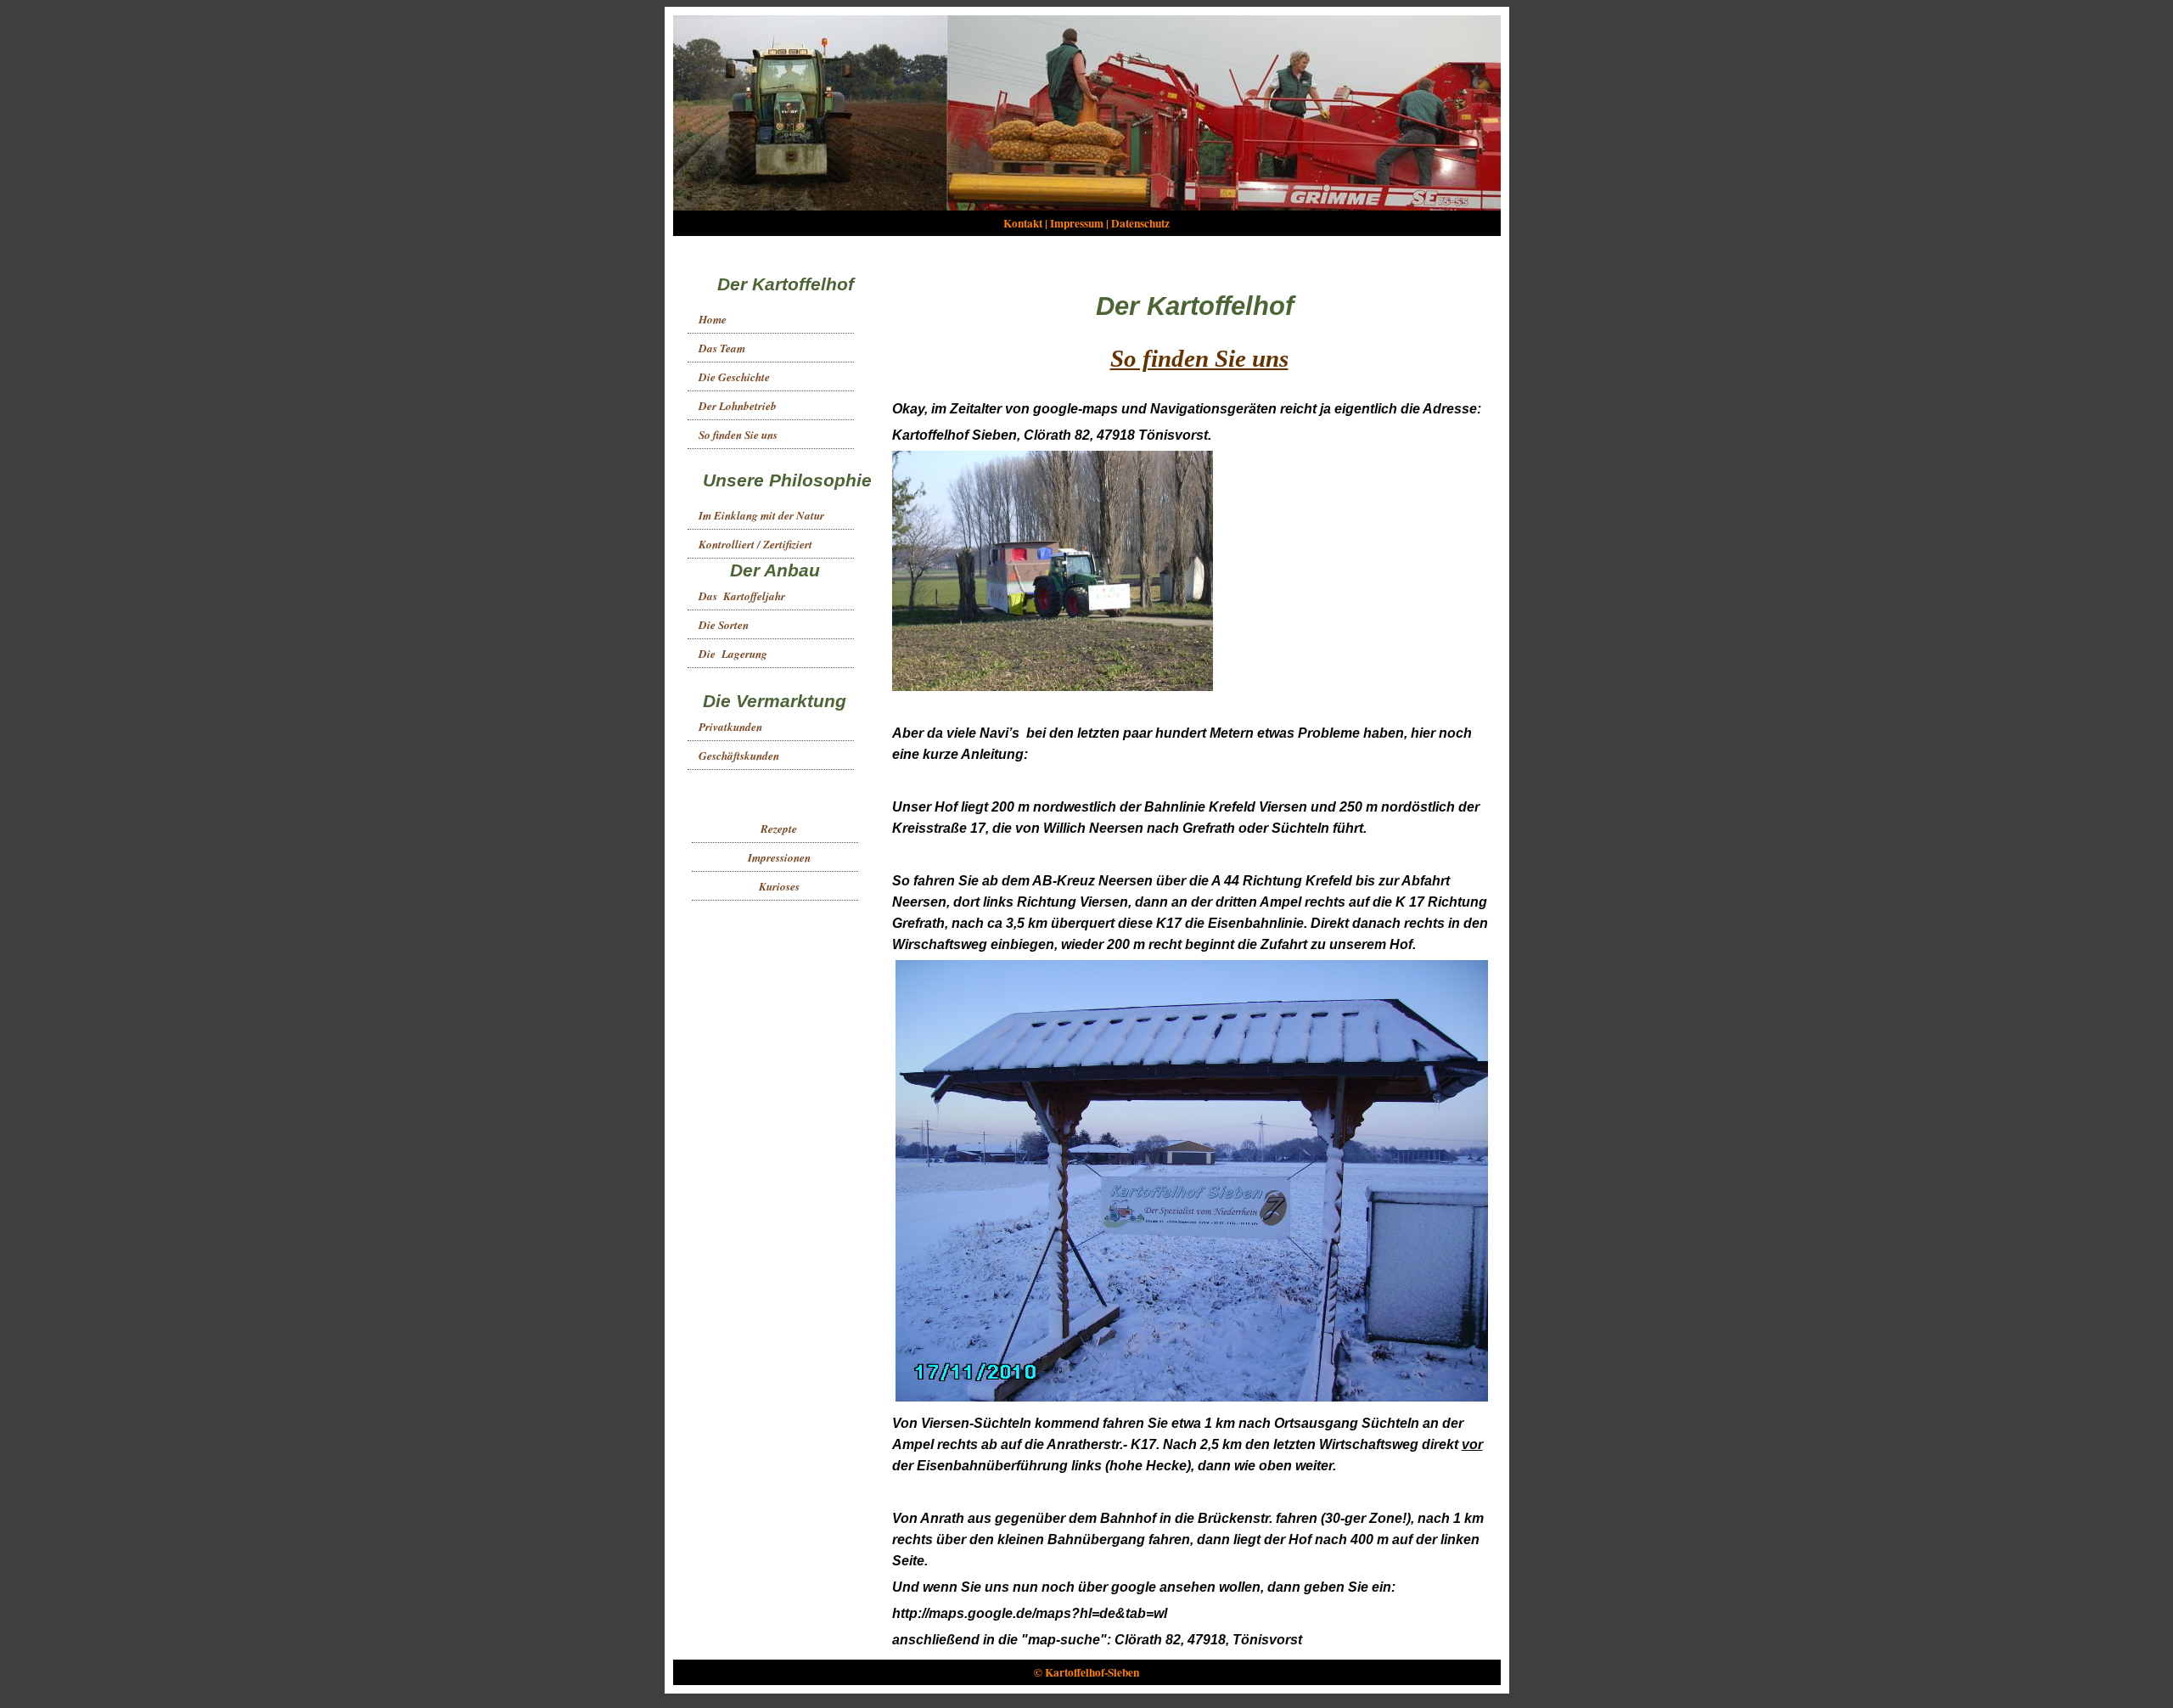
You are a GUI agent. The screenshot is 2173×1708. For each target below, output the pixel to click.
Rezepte (779, 829)
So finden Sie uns (738, 435)
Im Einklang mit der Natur (761, 515)
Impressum (1077, 223)
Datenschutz (1140, 223)
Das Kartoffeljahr (742, 596)
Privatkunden (730, 727)
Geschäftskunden (739, 756)
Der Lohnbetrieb (738, 406)
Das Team (722, 348)
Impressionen (779, 857)
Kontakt (1023, 223)
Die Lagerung (733, 654)
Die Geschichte (734, 377)
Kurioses (779, 886)
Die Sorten (724, 625)
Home (713, 319)
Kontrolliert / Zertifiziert (755, 544)
